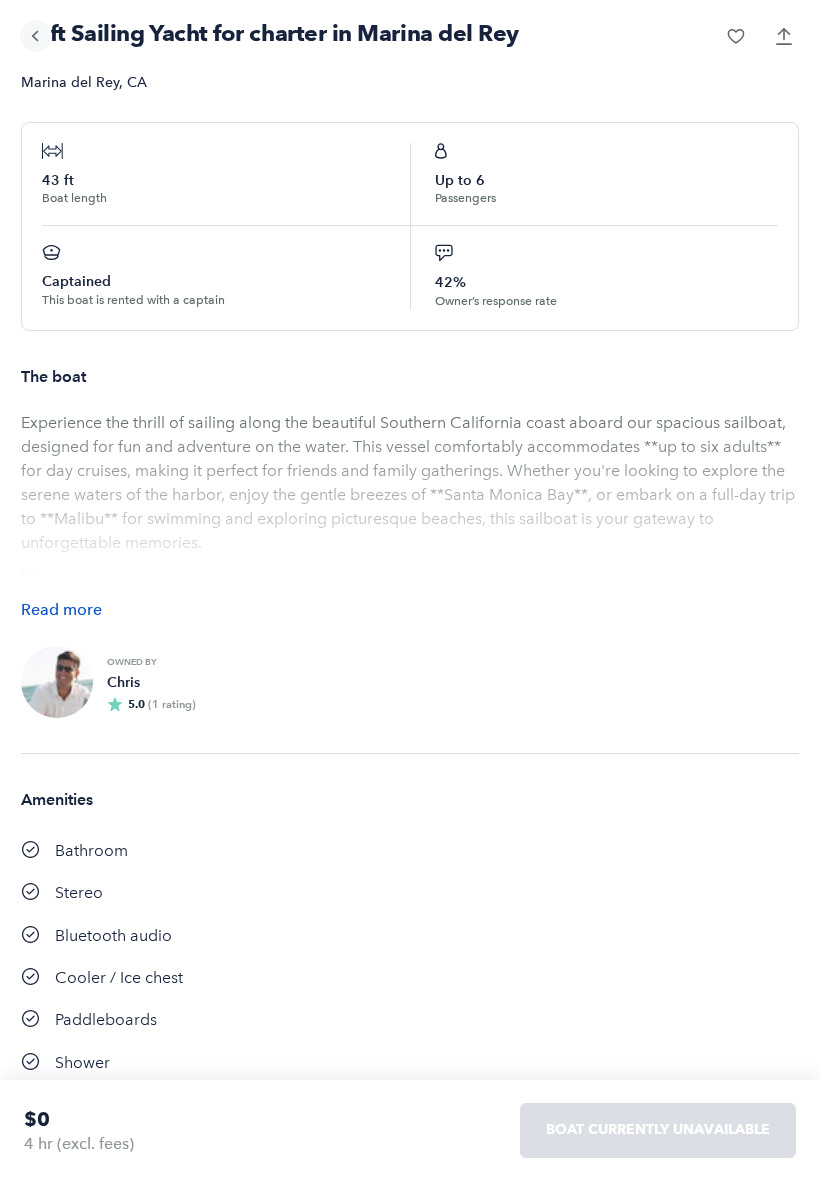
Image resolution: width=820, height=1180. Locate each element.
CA (137, 82)
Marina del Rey (70, 82)
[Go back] (36, 36)
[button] (736, 36)
